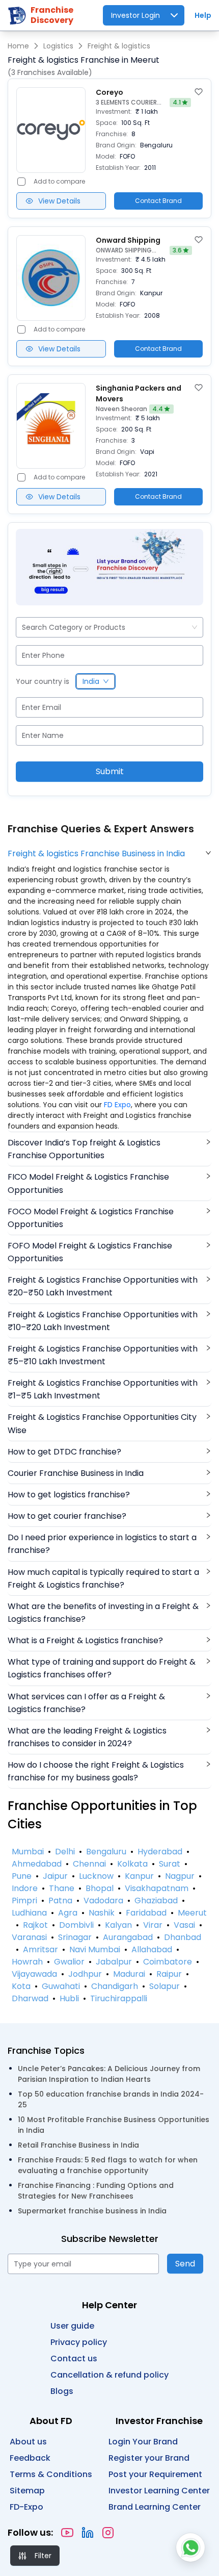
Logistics (58, 46)
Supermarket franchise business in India (92, 2211)
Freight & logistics (119, 46)
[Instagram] (108, 2533)
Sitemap (27, 2491)
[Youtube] (67, 2533)
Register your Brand (149, 2458)
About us (28, 2442)
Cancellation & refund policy (109, 2375)
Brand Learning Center (155, 2507)
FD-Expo (26, 2507)
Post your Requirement (155, 2474)
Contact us (74, 2358)
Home (18, 46)
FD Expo (117, 1105)
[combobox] (23, 628)
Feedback (30, 2458)
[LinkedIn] (88, 2533)
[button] (109, 853)
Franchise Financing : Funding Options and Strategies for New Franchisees (96, 2191)
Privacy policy (79, 2342)
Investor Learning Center (159, 2491)
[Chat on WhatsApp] (190, 2547)
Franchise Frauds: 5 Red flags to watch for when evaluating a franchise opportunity (108, 2165)
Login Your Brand (143, 2442)
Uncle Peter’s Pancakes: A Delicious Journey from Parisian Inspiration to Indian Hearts (109, 2074)
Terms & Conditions (51, 2474)
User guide (72, 2326)
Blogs (62, 2391)
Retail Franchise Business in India (78, 2145)
